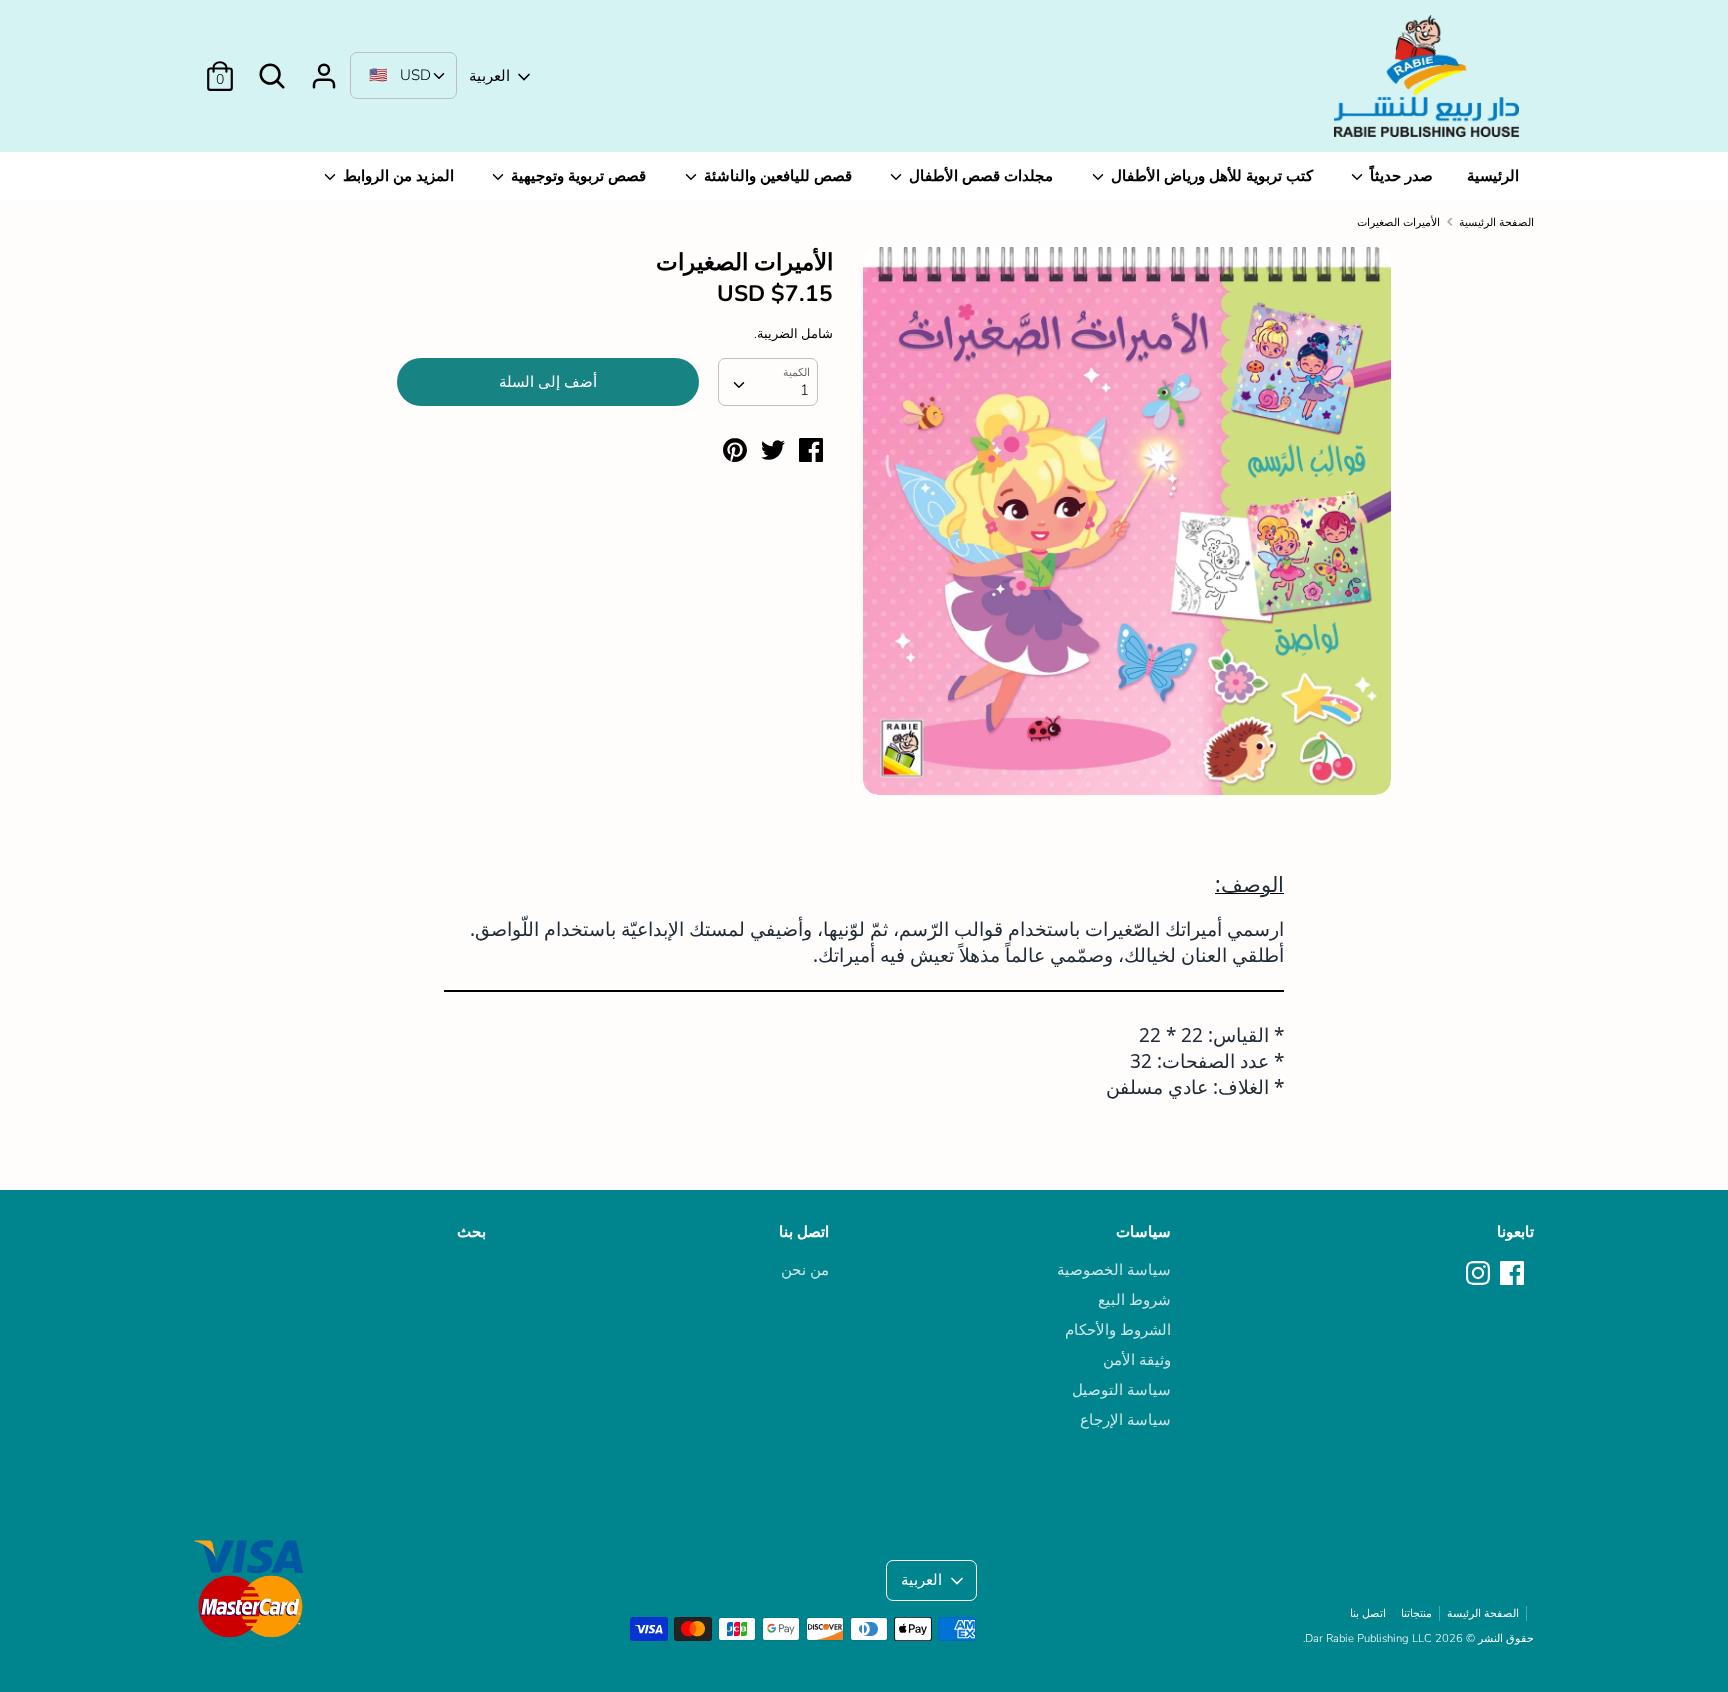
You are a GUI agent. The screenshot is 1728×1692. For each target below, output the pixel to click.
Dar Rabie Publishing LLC (1368, 1638)
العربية (489, 76)
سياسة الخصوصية (1114, 1270)
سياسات (1143, 1232)
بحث (471, 1232)
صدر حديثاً (1399, 176)
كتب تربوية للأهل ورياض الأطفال (1210, 176)
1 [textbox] (804, 390)
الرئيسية (1493, 176)
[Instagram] (1480, 1274)
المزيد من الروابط (396, 176)
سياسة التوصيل (1121, 1390)
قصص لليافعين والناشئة (776, 176)
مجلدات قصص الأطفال (979, 176)
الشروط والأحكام (1118, 1330)
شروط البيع (1134, 1300)
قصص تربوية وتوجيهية (576, 176)
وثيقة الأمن (1137, 1360)
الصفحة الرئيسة (1483, 1613)
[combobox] (768, 382)
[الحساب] (324, 68)
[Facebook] (1514, 1274)
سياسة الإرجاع (1125, 1420)
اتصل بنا (804, 1232)
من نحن (805, 1270)
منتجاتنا (1416, 1613)
